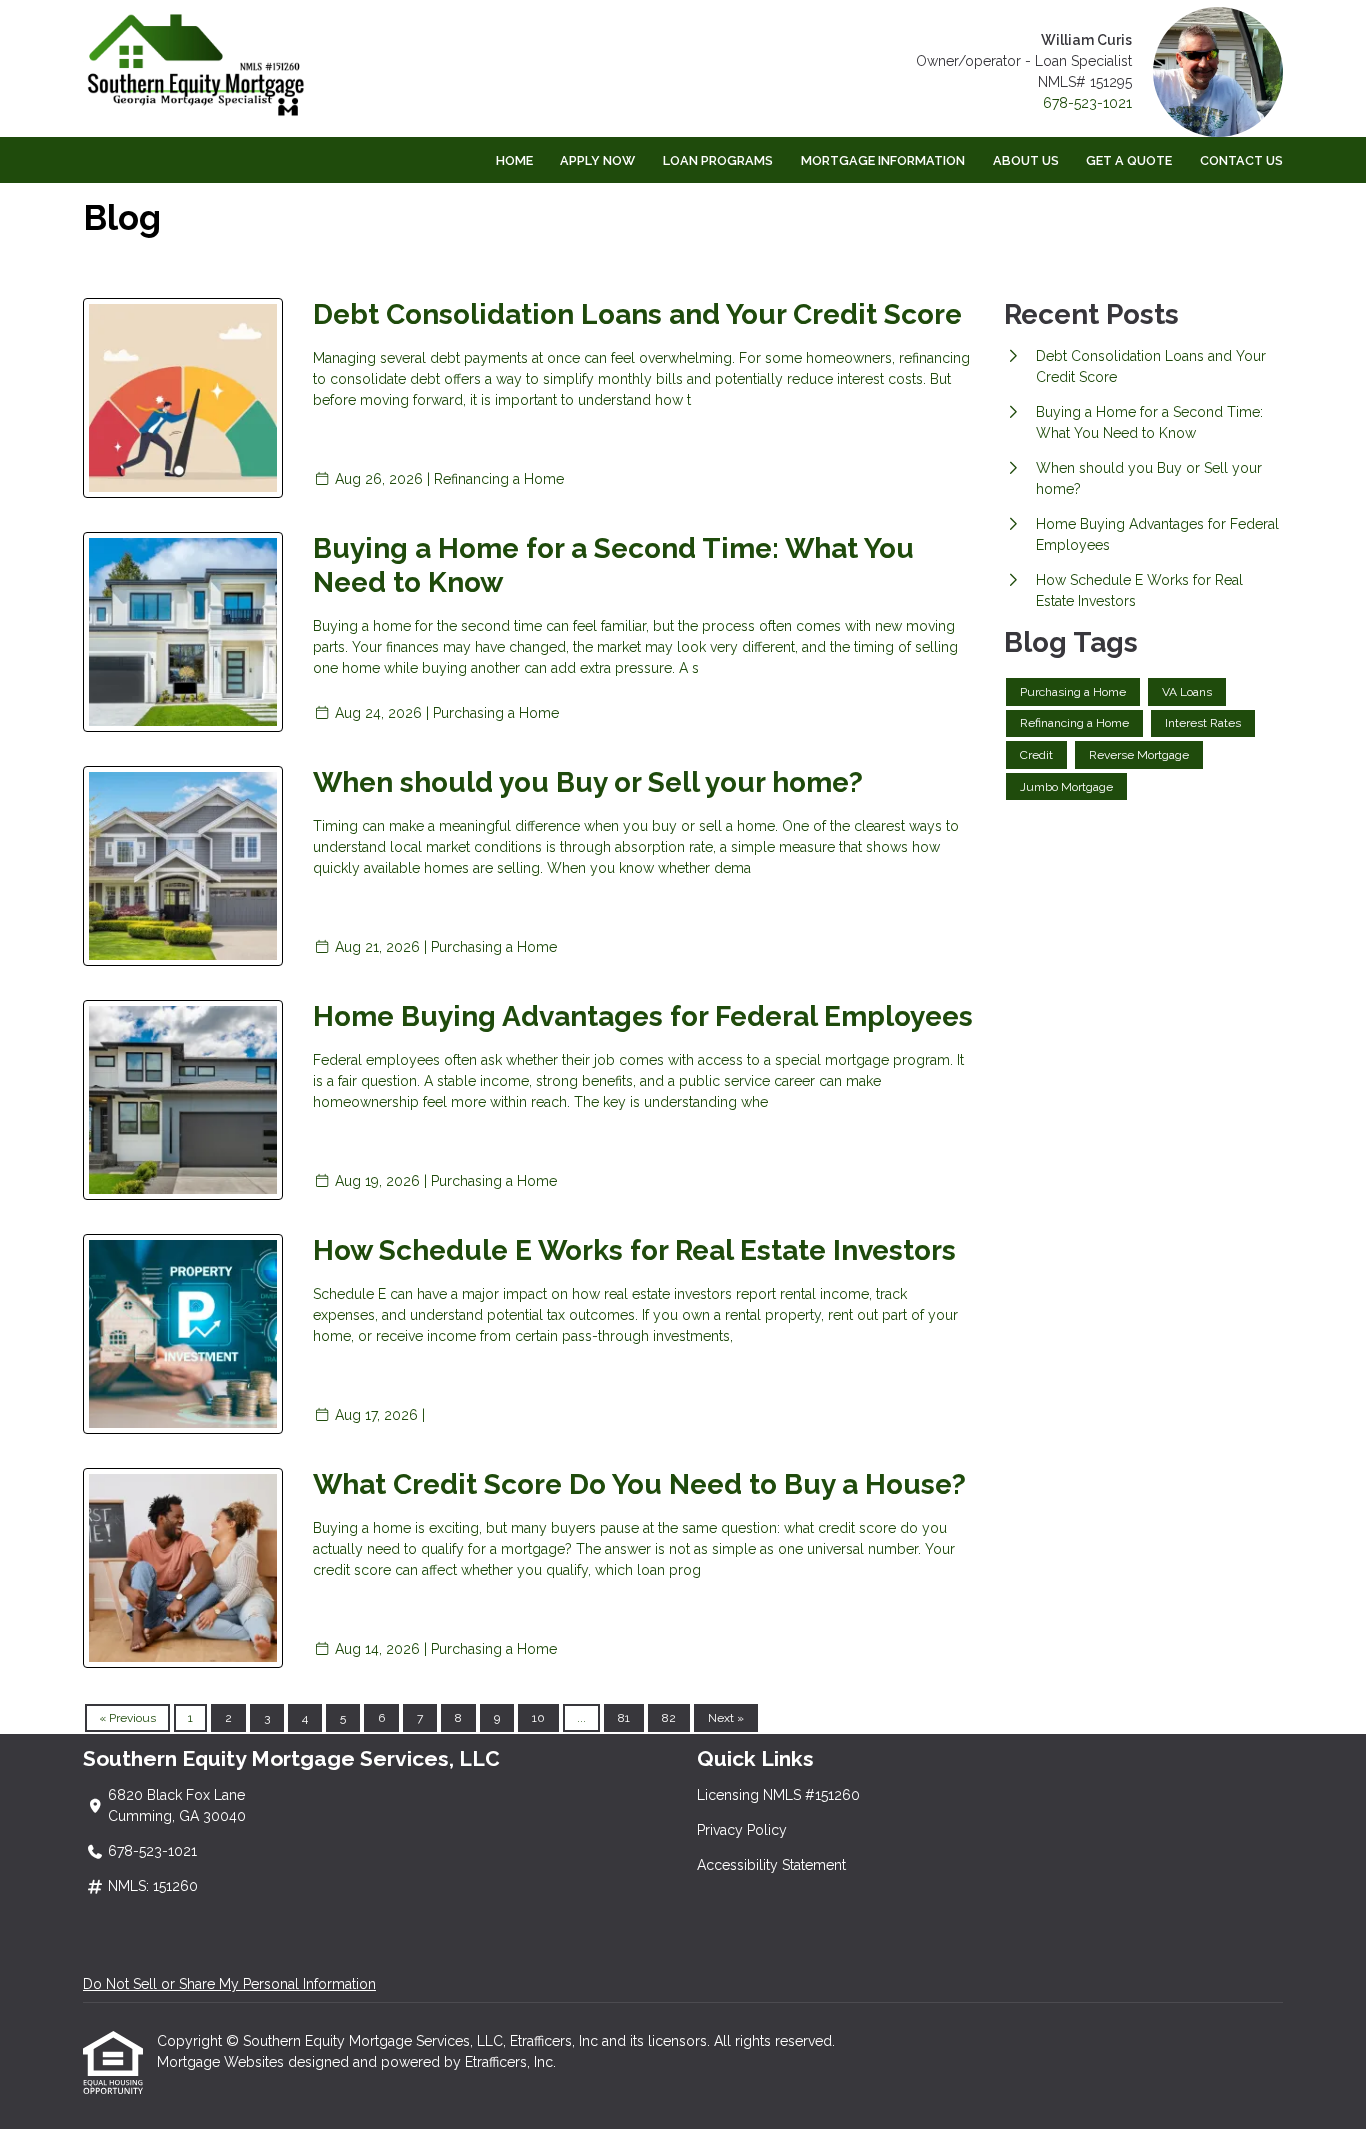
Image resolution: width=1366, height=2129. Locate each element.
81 (624, 1718)
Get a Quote (1129, 160)
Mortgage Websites (222, 2062)
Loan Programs (718, 160)
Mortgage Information (883, 160)
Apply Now (597, 160)
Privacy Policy (742, 1830)
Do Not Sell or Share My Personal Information (229, 1984)
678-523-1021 (1087, 103)
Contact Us (1241, 160)
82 (669, 1718)
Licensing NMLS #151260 (778, 1795)
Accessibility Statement (771, 1865)
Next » (726, 1718)
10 (538, 1718)
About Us (1026, 160)
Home (514, 160)
